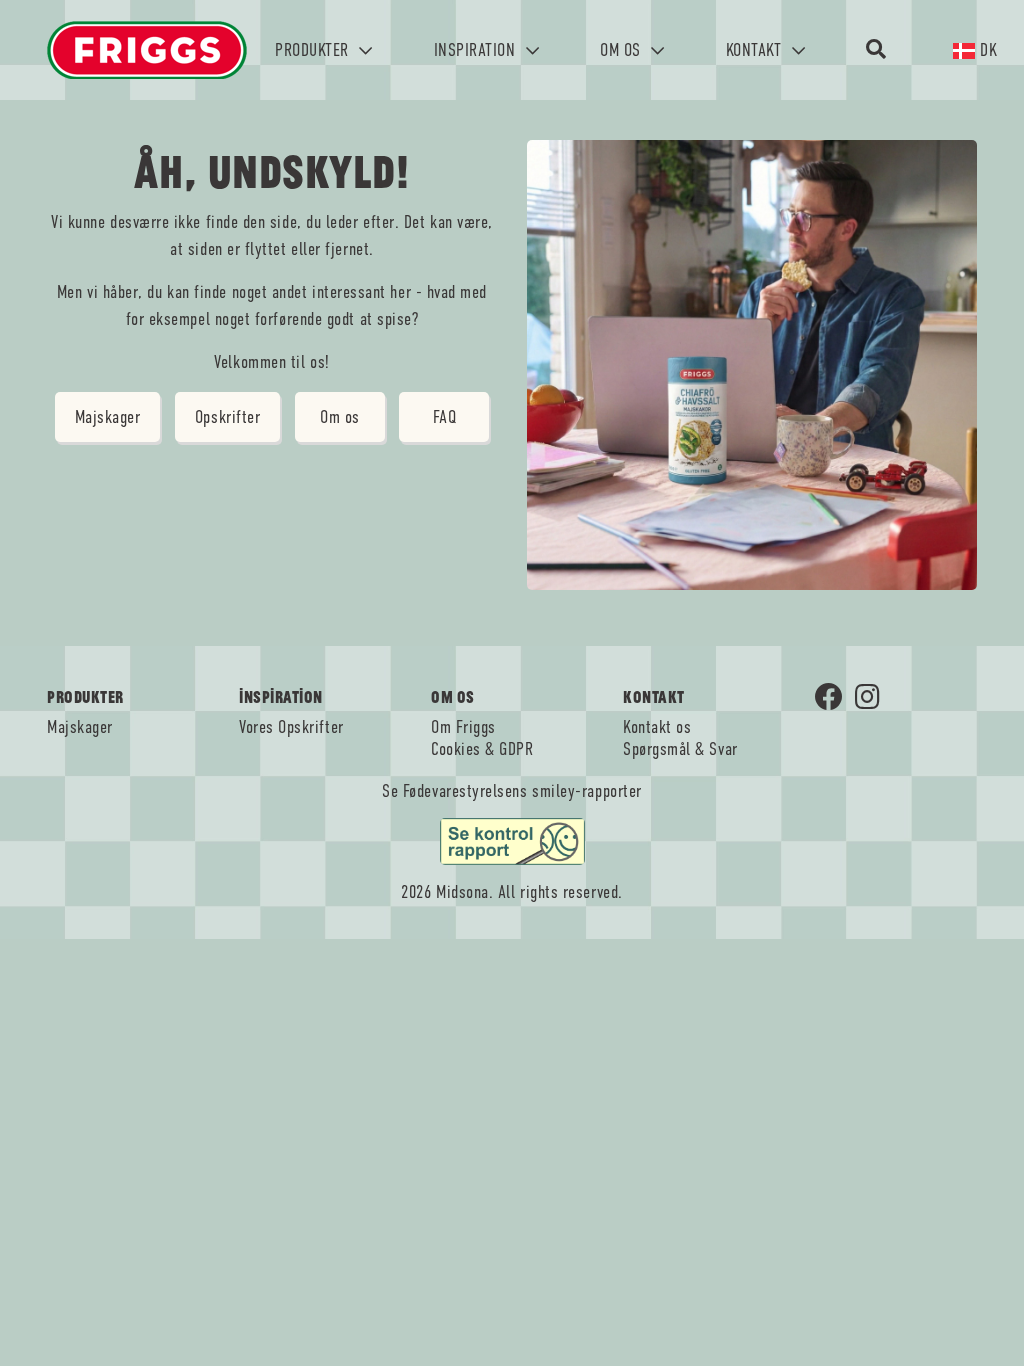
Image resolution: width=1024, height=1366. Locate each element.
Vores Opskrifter (291, 727)
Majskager (108, 417)
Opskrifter (227, 417)
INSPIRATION (477, 50)
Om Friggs (463, 727)
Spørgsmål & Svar (680, 749)
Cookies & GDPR (482, 749)
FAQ (445, 417)
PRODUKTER (314, 50)
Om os (340, 417)
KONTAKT (756, 50)
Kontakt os (657, 727)
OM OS (622, 50)
